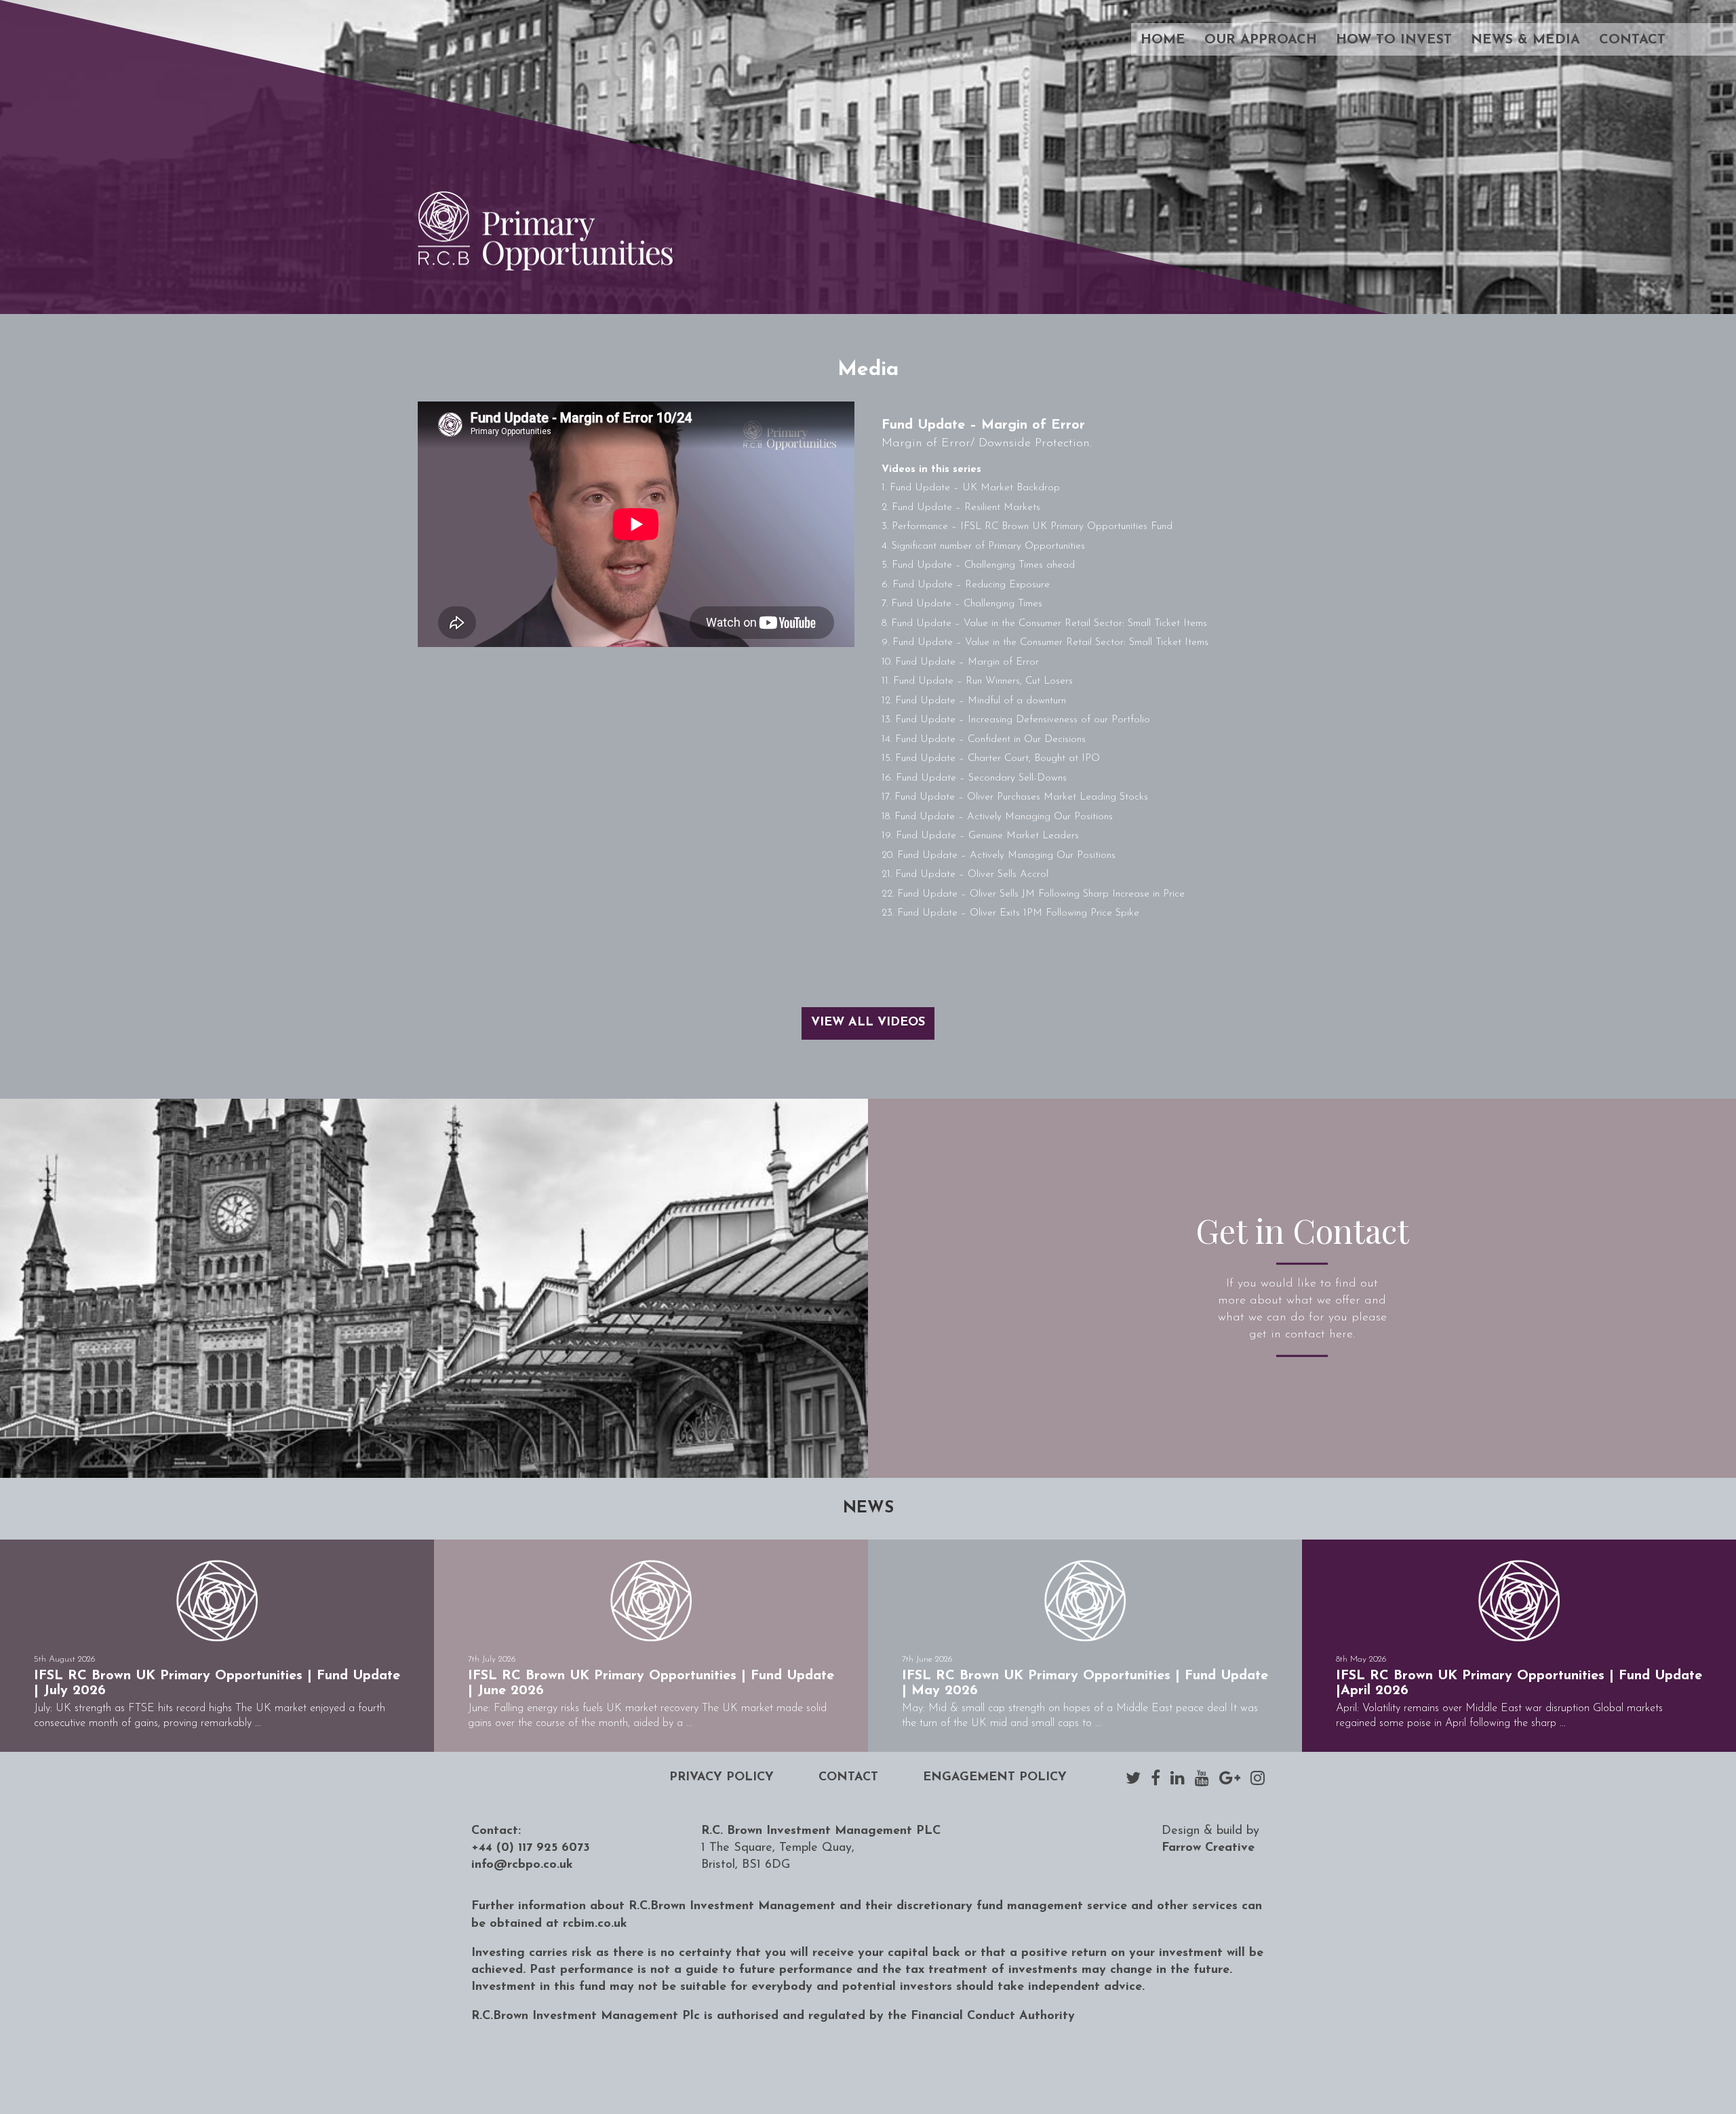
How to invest (1394, 40)
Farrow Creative (1208, 1848)
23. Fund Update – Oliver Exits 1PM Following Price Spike (1010, 913)
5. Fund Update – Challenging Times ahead (978, 565)
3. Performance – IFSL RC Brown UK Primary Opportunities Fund (1027, 527)
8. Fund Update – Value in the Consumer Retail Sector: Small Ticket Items (1044, 624)
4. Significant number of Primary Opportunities (983, 546)
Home (1163, 40)
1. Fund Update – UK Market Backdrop (971, 488)
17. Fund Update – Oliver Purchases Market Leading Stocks (1015, 797)
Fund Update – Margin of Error (983, 425)
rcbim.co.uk (595, 1924)
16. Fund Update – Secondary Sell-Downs (974, 778)
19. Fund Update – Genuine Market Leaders (980, 836)
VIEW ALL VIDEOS (868, 1023)
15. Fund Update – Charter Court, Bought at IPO (991, 759)
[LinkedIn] (1178, 1778)
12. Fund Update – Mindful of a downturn (974, 701)
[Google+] (1230, 1778)
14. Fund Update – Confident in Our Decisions (984, 740)
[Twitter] (1133, 1778)
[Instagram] (1258, 1778)
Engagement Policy (995, 1778)
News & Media (1525, 40)
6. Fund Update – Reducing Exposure (966, 585)
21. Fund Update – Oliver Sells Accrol (965, 875)
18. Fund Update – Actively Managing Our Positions (997, 817)
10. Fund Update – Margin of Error (960, 662)
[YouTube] (1202, 1778)
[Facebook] (1156, 1778)
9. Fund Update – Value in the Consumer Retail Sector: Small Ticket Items (1045, 643)
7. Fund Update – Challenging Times (962, 604)
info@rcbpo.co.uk (522, 1865)
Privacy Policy (722, 1778)
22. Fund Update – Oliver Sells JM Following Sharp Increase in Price (1033, 894)
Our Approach (1261, 40)
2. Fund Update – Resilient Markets (961, 508)
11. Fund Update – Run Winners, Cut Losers (977, 681)
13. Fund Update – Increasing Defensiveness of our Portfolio (1016, 720)
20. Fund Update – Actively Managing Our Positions (999, 856)
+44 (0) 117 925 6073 (531, 1848)
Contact (1632, 40)
